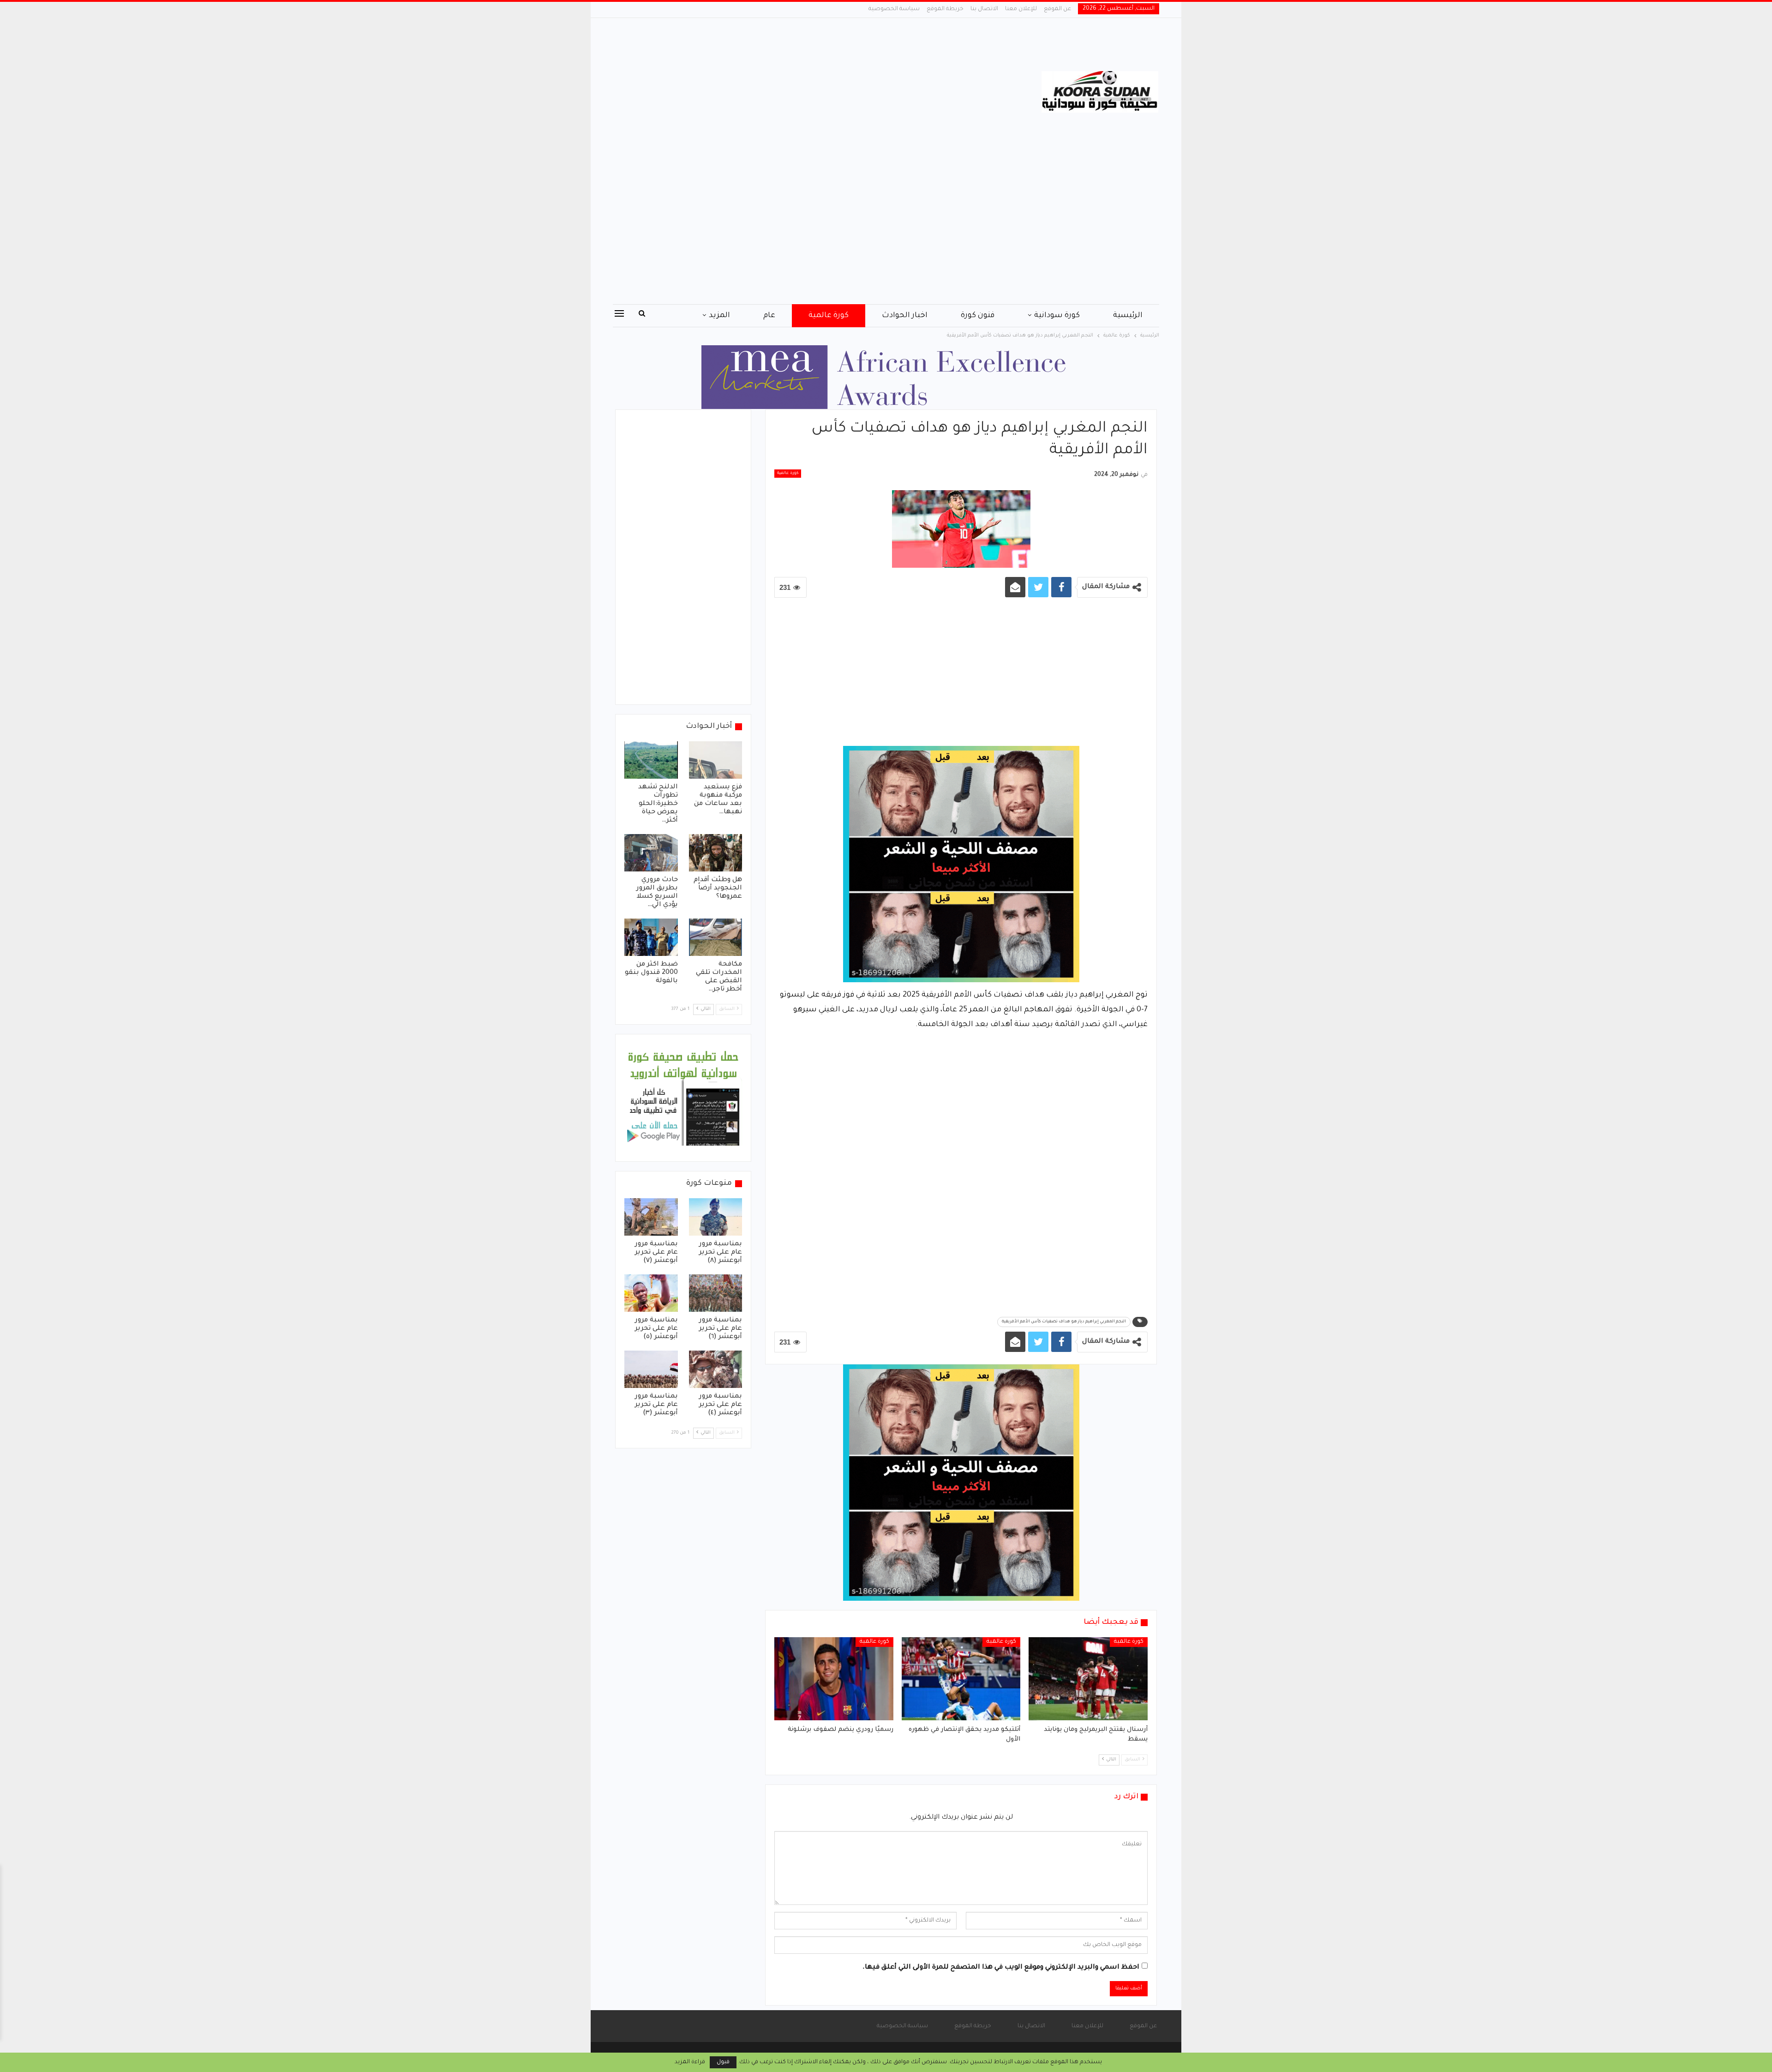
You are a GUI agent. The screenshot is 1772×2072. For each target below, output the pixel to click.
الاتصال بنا (984, 9)
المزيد (719, 316)
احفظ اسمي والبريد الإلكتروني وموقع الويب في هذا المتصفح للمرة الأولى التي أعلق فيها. (1001, 1968)
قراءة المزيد (690, 2062)
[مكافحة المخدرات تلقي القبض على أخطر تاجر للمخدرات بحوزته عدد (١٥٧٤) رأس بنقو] (716, 937)
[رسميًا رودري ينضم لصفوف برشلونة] (834, 1679)
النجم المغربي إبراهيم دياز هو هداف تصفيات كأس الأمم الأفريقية (1064, 1322)
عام (769, 316)
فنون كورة (978, 316)
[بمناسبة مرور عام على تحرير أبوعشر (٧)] (651, 1217)
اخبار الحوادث (905, 316)
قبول (723, 2062)
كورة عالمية (829, 316)
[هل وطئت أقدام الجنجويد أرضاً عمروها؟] (716, 853)
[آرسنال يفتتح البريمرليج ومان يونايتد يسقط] (1088, 1679)
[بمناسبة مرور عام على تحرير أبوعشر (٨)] (716, 1217)
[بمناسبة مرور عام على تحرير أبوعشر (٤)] (716, 1369)
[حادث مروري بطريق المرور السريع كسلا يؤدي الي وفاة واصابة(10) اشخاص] (651, 853)
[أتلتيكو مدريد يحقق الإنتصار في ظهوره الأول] (961, 1679)
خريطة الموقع (945, 9)
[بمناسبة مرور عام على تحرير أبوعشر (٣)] (651, 1369)
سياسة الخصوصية (894, 9)
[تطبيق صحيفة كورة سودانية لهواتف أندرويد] (683, 1099)
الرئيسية (1128, 316)
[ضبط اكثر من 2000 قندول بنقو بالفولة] (651, 937)
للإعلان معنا (1021, 9)
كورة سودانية (1057, 316)
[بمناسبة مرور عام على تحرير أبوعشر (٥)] (651, 1293)
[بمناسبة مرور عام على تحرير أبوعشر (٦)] (716, 1293)
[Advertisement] (793, 92)
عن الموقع (1057, 9)
